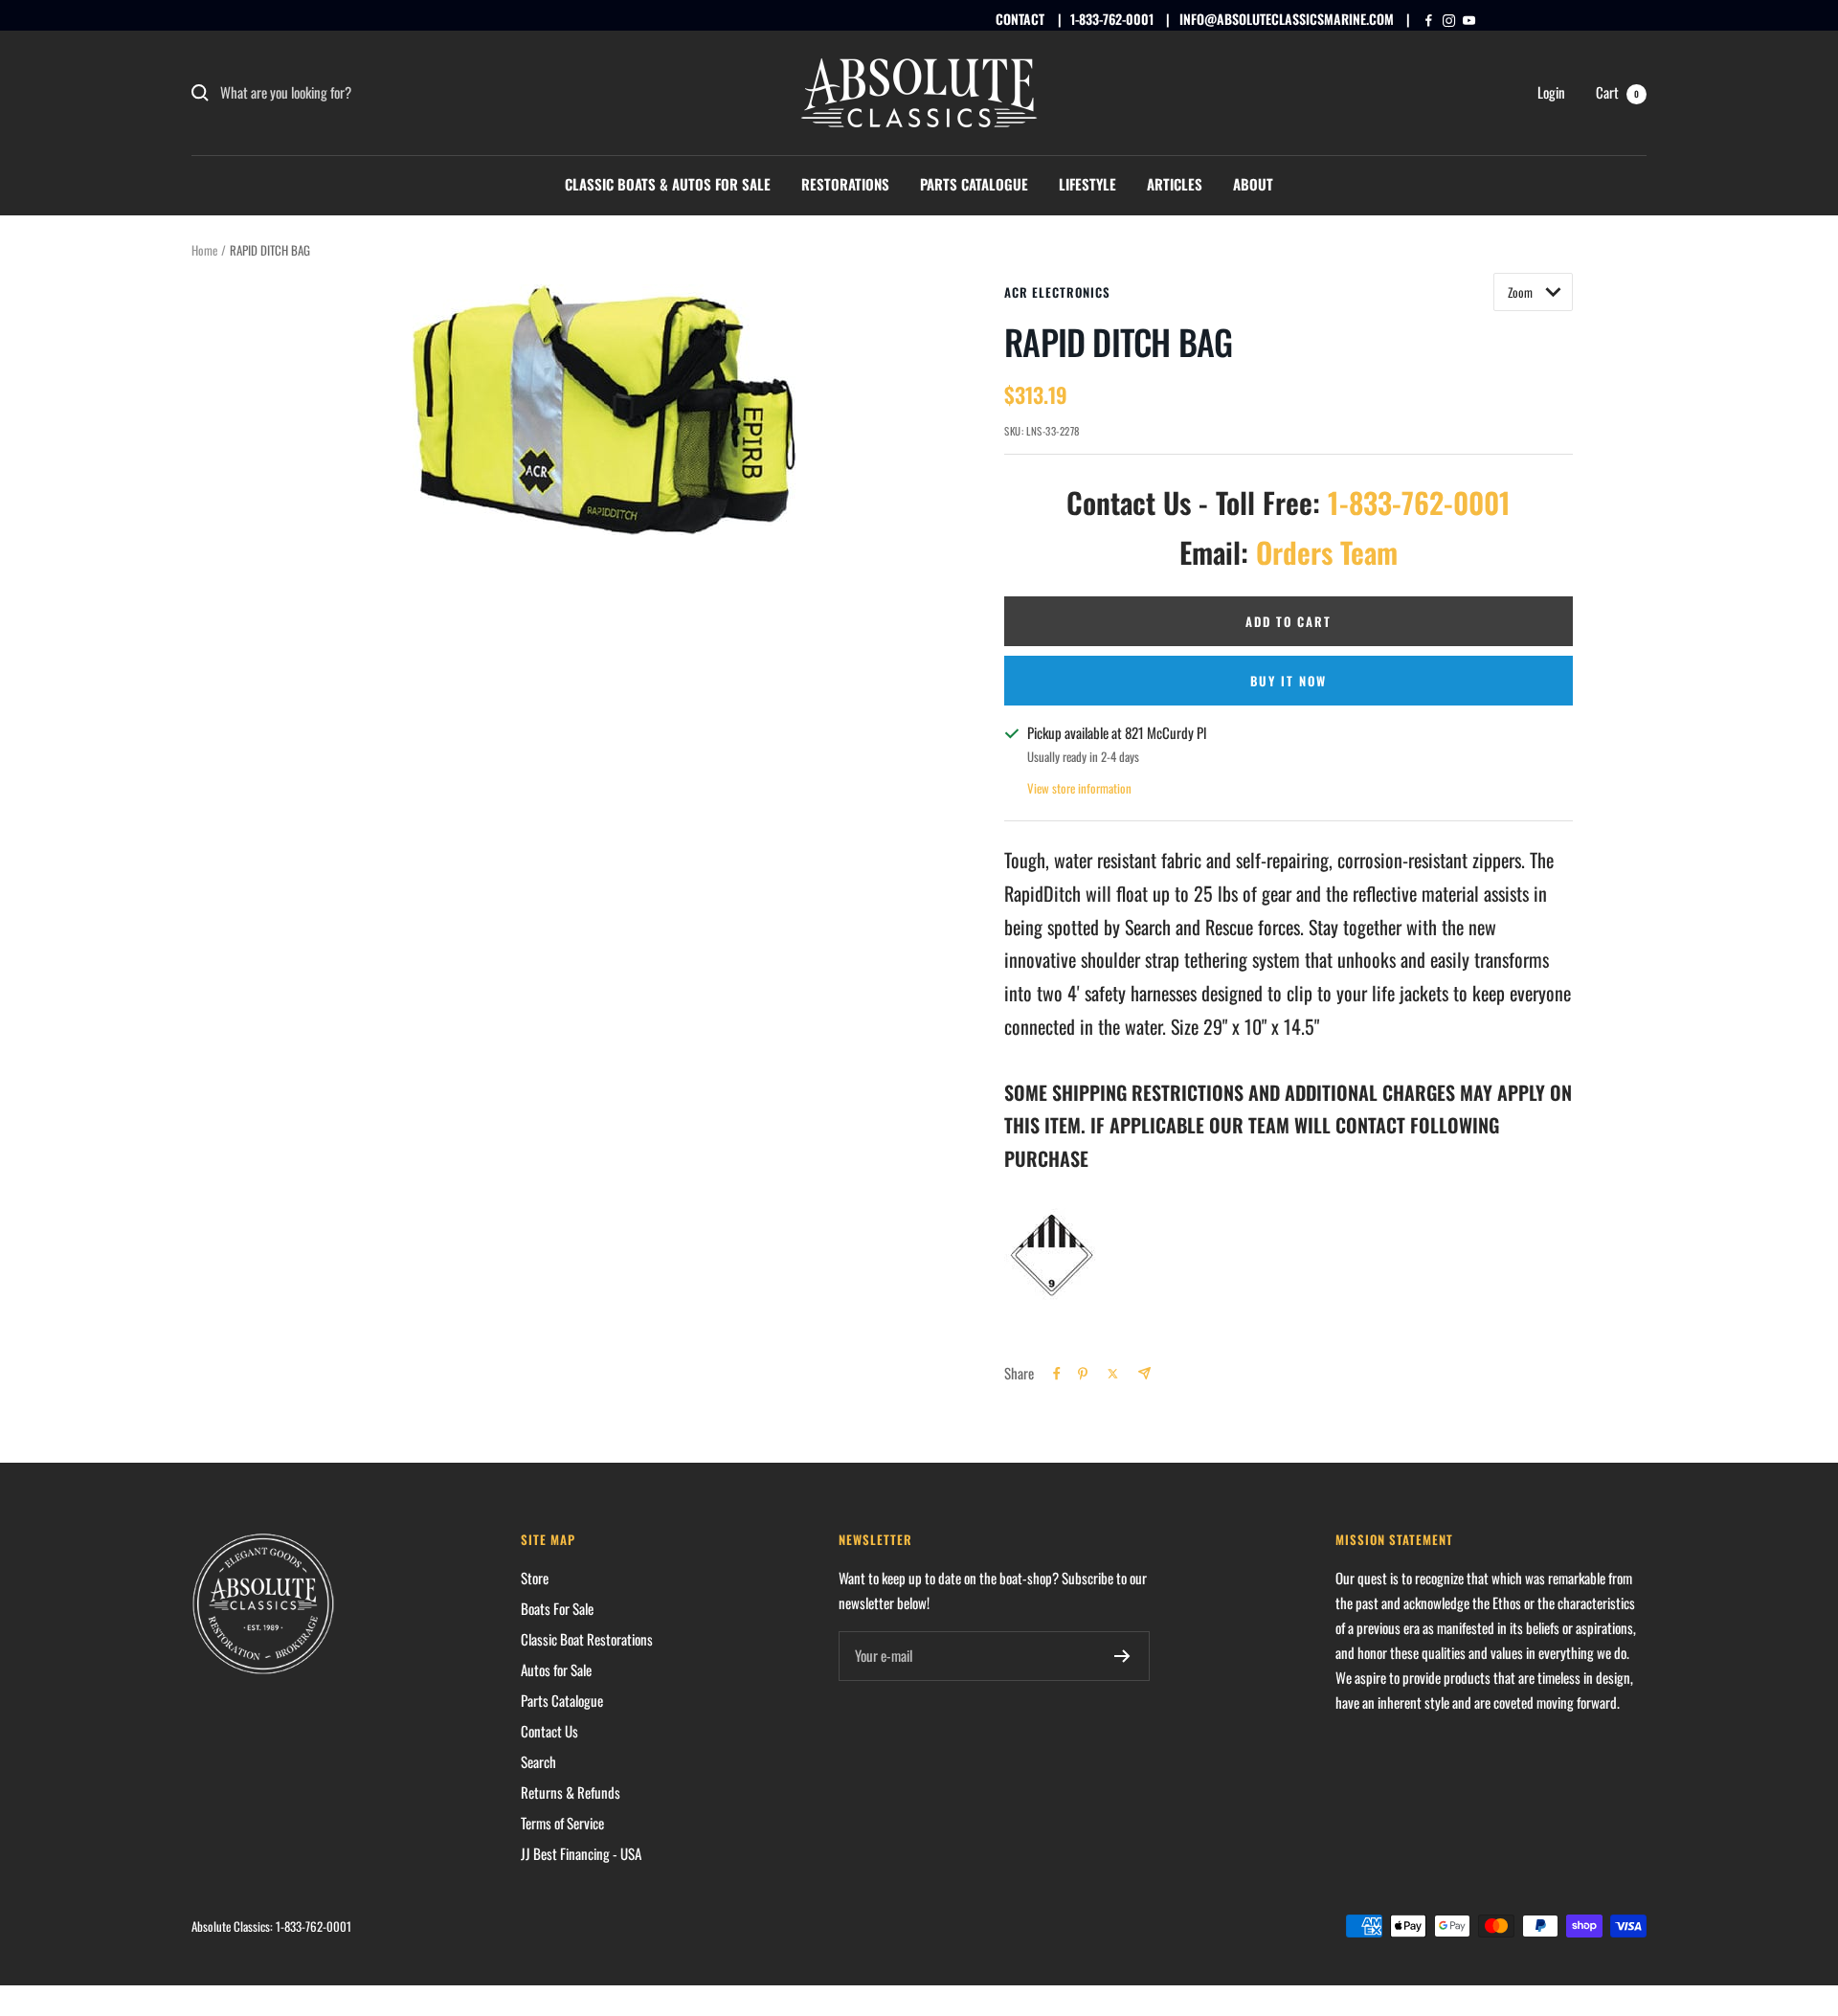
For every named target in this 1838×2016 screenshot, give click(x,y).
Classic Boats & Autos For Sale (668, 184)
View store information (1079, 788)
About (1253, 184)
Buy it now (1289, 681)
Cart (1617, 92)
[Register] (1122, 1656)
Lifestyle (1087, 184)
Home (204, 250)
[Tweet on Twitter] (1113, 1374)
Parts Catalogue (974, 184)
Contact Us (549, 1731)
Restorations (845, 184)
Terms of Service (562, 1823)
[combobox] (364, 93)
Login (1551, 92)
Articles (1175, 184)
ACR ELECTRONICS (1057, 292)
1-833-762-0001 (1112, 19)
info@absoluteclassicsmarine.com (1287, 19)
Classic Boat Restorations (587, 1639)
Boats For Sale (557, 1608)
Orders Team (1327, 552)
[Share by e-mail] (1144, 1373)
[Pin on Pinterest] (1083, 1374)
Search (538, 1761)
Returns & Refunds (571, 1792)
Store (535, 1578)
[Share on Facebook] (1057, 1374)
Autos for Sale (556, 1669)
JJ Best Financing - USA (581, 1853)
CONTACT (1020, 19)
